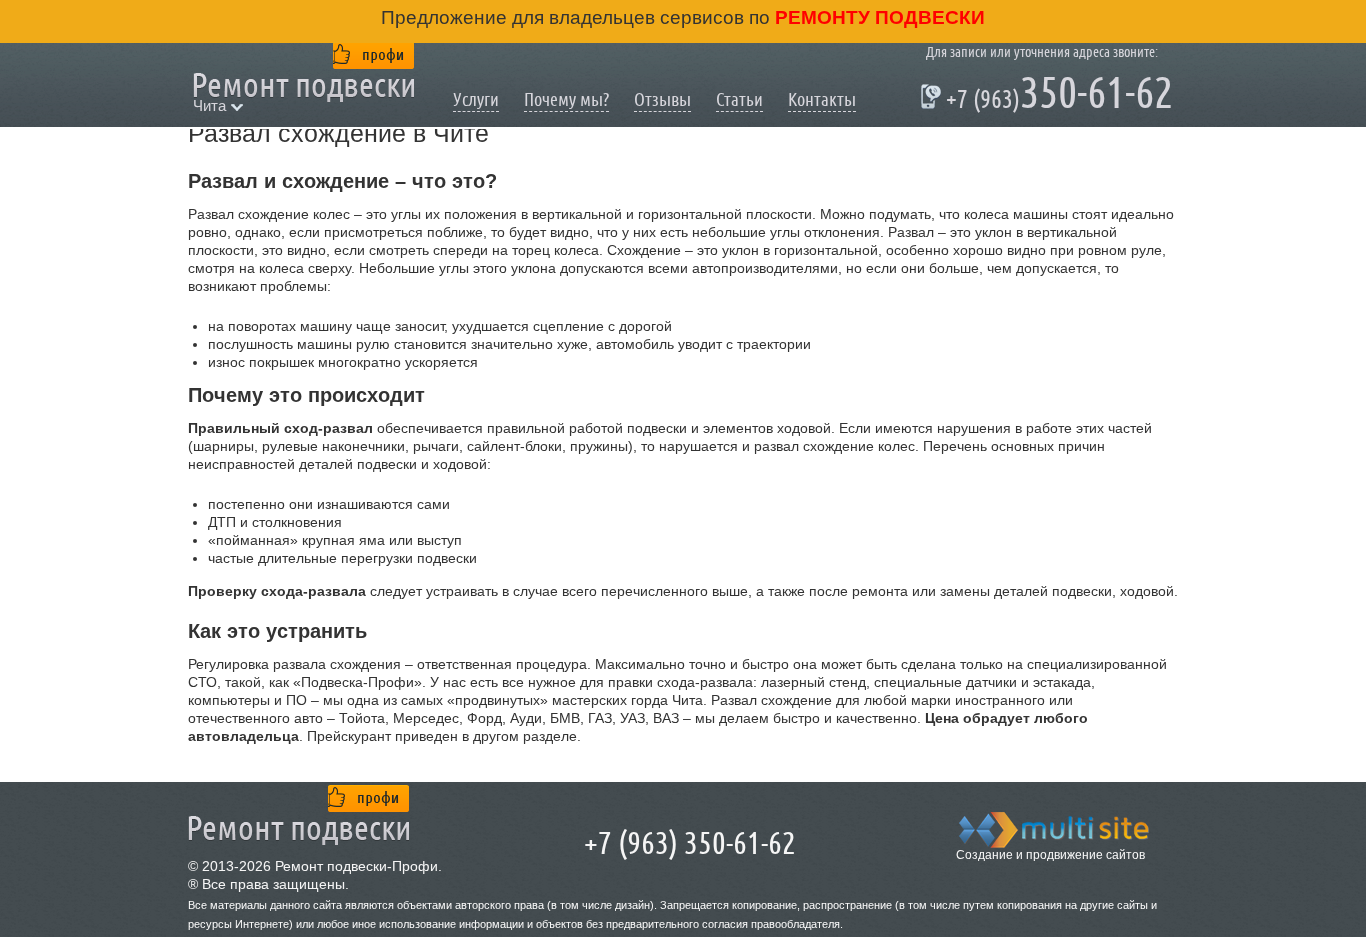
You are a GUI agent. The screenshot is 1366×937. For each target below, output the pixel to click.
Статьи (739, 99)
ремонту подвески (877, 17)
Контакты (822, 99)
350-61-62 (1049, 96)
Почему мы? (566, 99)
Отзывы (662, 99)
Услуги (476, 99)
